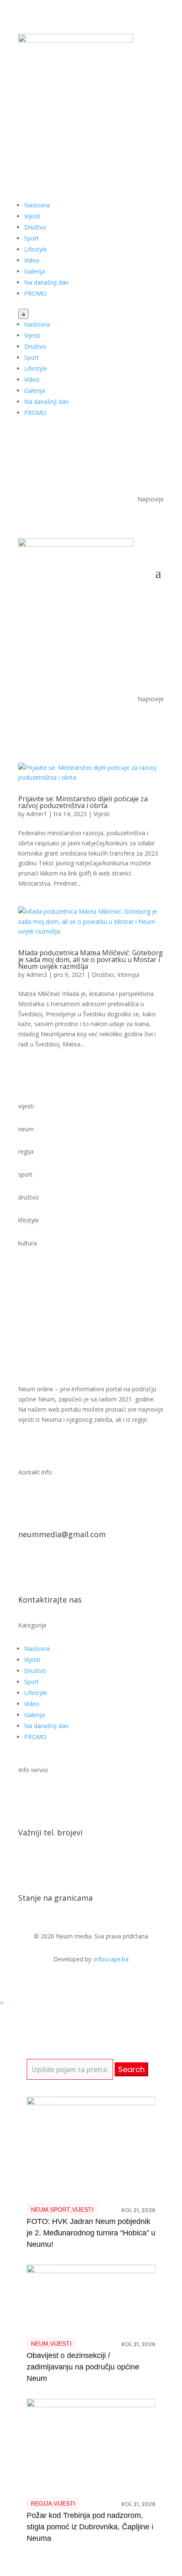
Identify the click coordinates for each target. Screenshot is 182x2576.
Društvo (35, 227)
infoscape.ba (111, 1959)
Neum (40, 2210)
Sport (32, 238)
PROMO (35, 293)
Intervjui (128, 975)
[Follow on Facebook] (123, 122)
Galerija (34, 271)
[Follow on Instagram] (157, 122)
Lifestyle (36, 249)
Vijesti (32, 216)
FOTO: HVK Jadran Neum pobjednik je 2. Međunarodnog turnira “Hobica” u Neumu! (91, 2233)
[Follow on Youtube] (140, 122)
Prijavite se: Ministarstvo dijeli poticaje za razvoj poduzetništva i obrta (83, 802)
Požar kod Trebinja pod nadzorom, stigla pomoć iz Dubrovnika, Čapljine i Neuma (90, 2527)
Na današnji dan (46, 282)
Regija (41, 2503)
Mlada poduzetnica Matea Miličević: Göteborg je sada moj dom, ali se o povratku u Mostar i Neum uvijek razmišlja (91, 959)
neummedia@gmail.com (62, 1534)
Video (32, 260)
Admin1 (37, 814)
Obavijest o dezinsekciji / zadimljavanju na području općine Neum (83, 2367)
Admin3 (37, 975)
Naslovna (37, 205)
